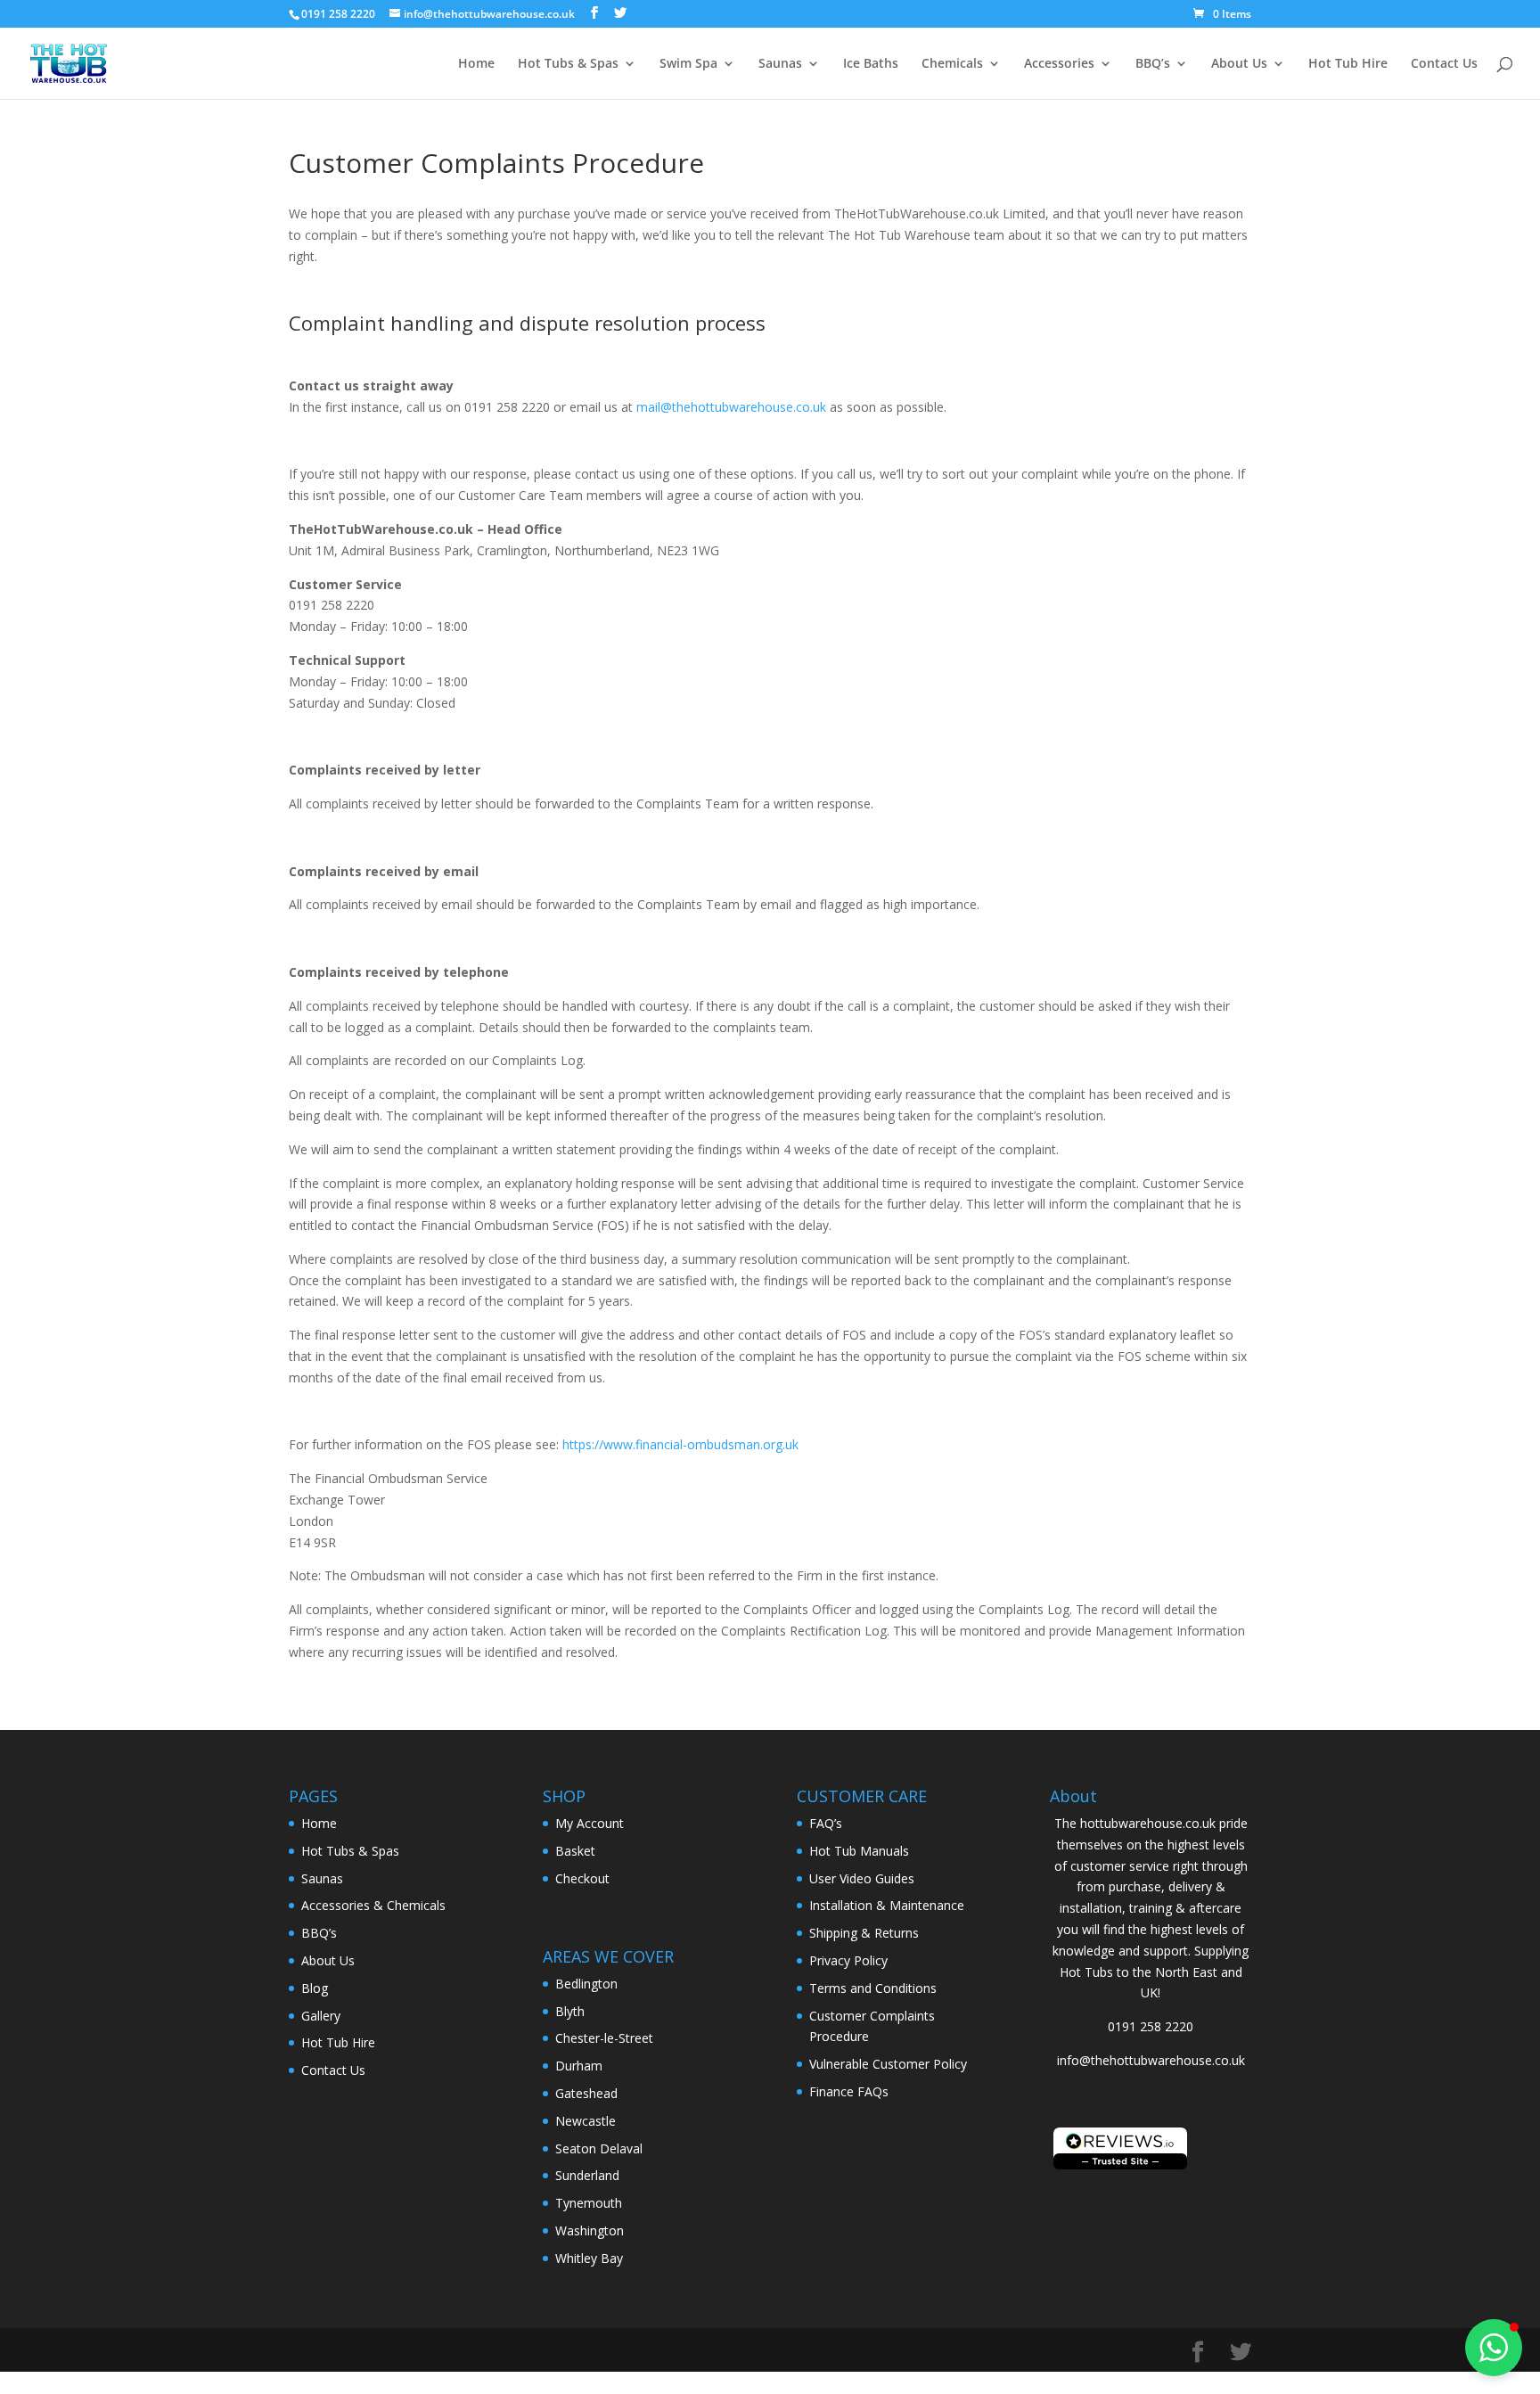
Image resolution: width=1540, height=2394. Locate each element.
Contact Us (1444, 64)
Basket (575, 1851)
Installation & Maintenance (887, 1905)
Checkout (582, 1878)
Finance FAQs (849, 2091)
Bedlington (586, 1984)
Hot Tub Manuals (859, 1851)
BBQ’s (1153, 64)
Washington (590, 2230)
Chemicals (952, 64)
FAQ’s (826, 1823)
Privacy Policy (848, 1960)
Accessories (1059, 64)
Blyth (570, 2011)
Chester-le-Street (604, 2038)
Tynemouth (589, 2203)
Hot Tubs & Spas (568, 64)
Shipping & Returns (864, 1933)
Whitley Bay (589, 2258)
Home (476, 64)
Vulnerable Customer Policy (888, 2064)
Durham (579, 2066)
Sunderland (587, 2175)
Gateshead (586, 2093)
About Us (1239, 64)
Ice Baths (871, 64)
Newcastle (586, 2121)
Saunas (780, 64)
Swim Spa (688, 64)
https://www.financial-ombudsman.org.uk (680, 1444)
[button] (1494, 2348)
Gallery (321, 2016)
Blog (315, 1988)
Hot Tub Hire (1348, 64)
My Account (590, 1823)
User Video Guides (862, 1878)
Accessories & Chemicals (373, 1905)
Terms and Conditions (873, 1988)
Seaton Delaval (599, 2148)
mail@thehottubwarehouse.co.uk (731, 407)
